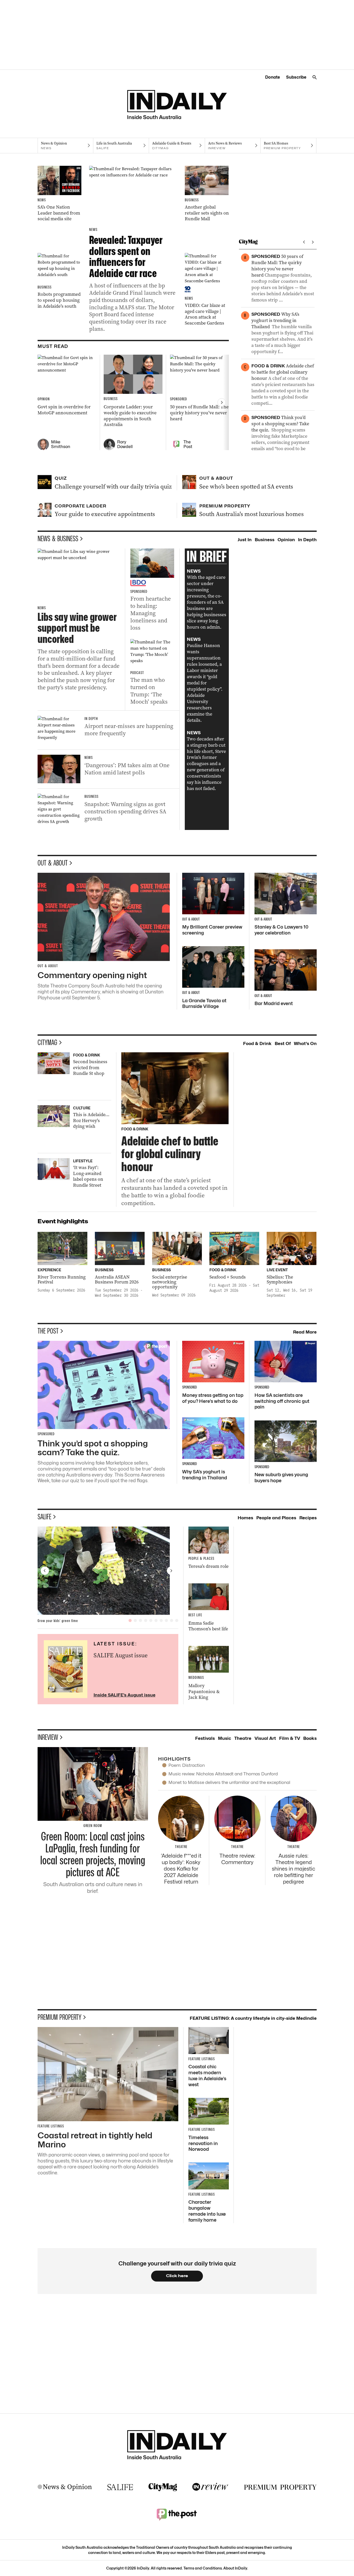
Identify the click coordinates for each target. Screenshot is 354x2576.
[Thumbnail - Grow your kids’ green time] (108, 1571)
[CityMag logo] (163, 2487)
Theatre (243, 1738)
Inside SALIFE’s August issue (125, 1695)
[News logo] (65, 2487)
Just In (245, 540)
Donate (272, 77)
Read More (305, 1332)
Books (310, 1738)
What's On (305, 1043)
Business (265, 540)
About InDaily (235, 2568)
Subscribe (296, 77)
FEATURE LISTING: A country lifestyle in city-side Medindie (253, 2018)
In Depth (307, 540)
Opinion (286, 540)
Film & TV (290, 1738)
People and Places (276, 1518)
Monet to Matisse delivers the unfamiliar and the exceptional (229, 1782)
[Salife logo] (120, 2487)
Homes (245, 1518)
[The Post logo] (177, 2514)
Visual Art (265, 1738)
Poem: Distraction (187, 1765)
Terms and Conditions (203, 2568)
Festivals (205, 1738)
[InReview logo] (210, 2487)
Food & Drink (257, 1043)
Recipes (308, 1518)
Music (225, 1738)
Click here (177, 2276)
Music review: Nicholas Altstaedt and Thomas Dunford (223, 1774)
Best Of (283, 1043)
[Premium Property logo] (280, 2487)
